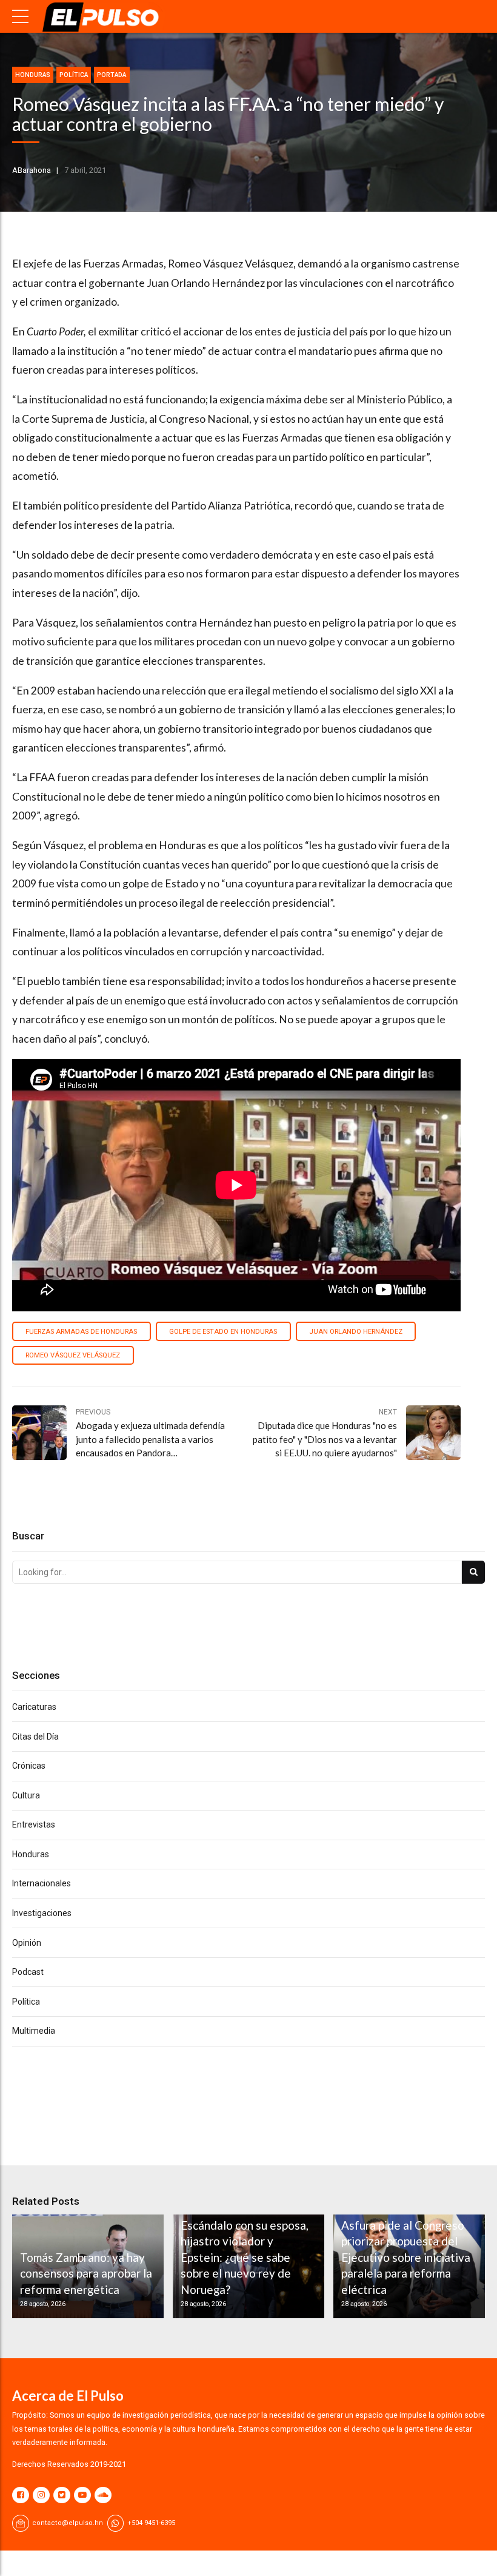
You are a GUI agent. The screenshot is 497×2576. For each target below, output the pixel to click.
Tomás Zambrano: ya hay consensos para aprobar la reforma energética (86, 2273)
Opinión (27, 1943)
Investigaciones (42, 1913)
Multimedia (34, 2031)
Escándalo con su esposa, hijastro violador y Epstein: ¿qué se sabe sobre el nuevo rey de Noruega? (245, 2257)
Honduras (33, 75)
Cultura (26, 1795)
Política (74, 75)
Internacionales (42, 1883)
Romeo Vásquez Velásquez (73, 1355)
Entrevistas (34, 1824)
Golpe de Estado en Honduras (223, 1332)
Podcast (28, 1972)
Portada (112, 75)
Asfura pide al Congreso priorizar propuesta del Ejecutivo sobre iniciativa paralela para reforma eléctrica (406, 2257)
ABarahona (32, 170)
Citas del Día (35, 1737)
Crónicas (29, 1766)
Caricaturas (34, 1707)
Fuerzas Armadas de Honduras (81, 1332)
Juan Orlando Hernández (356, 1332)
